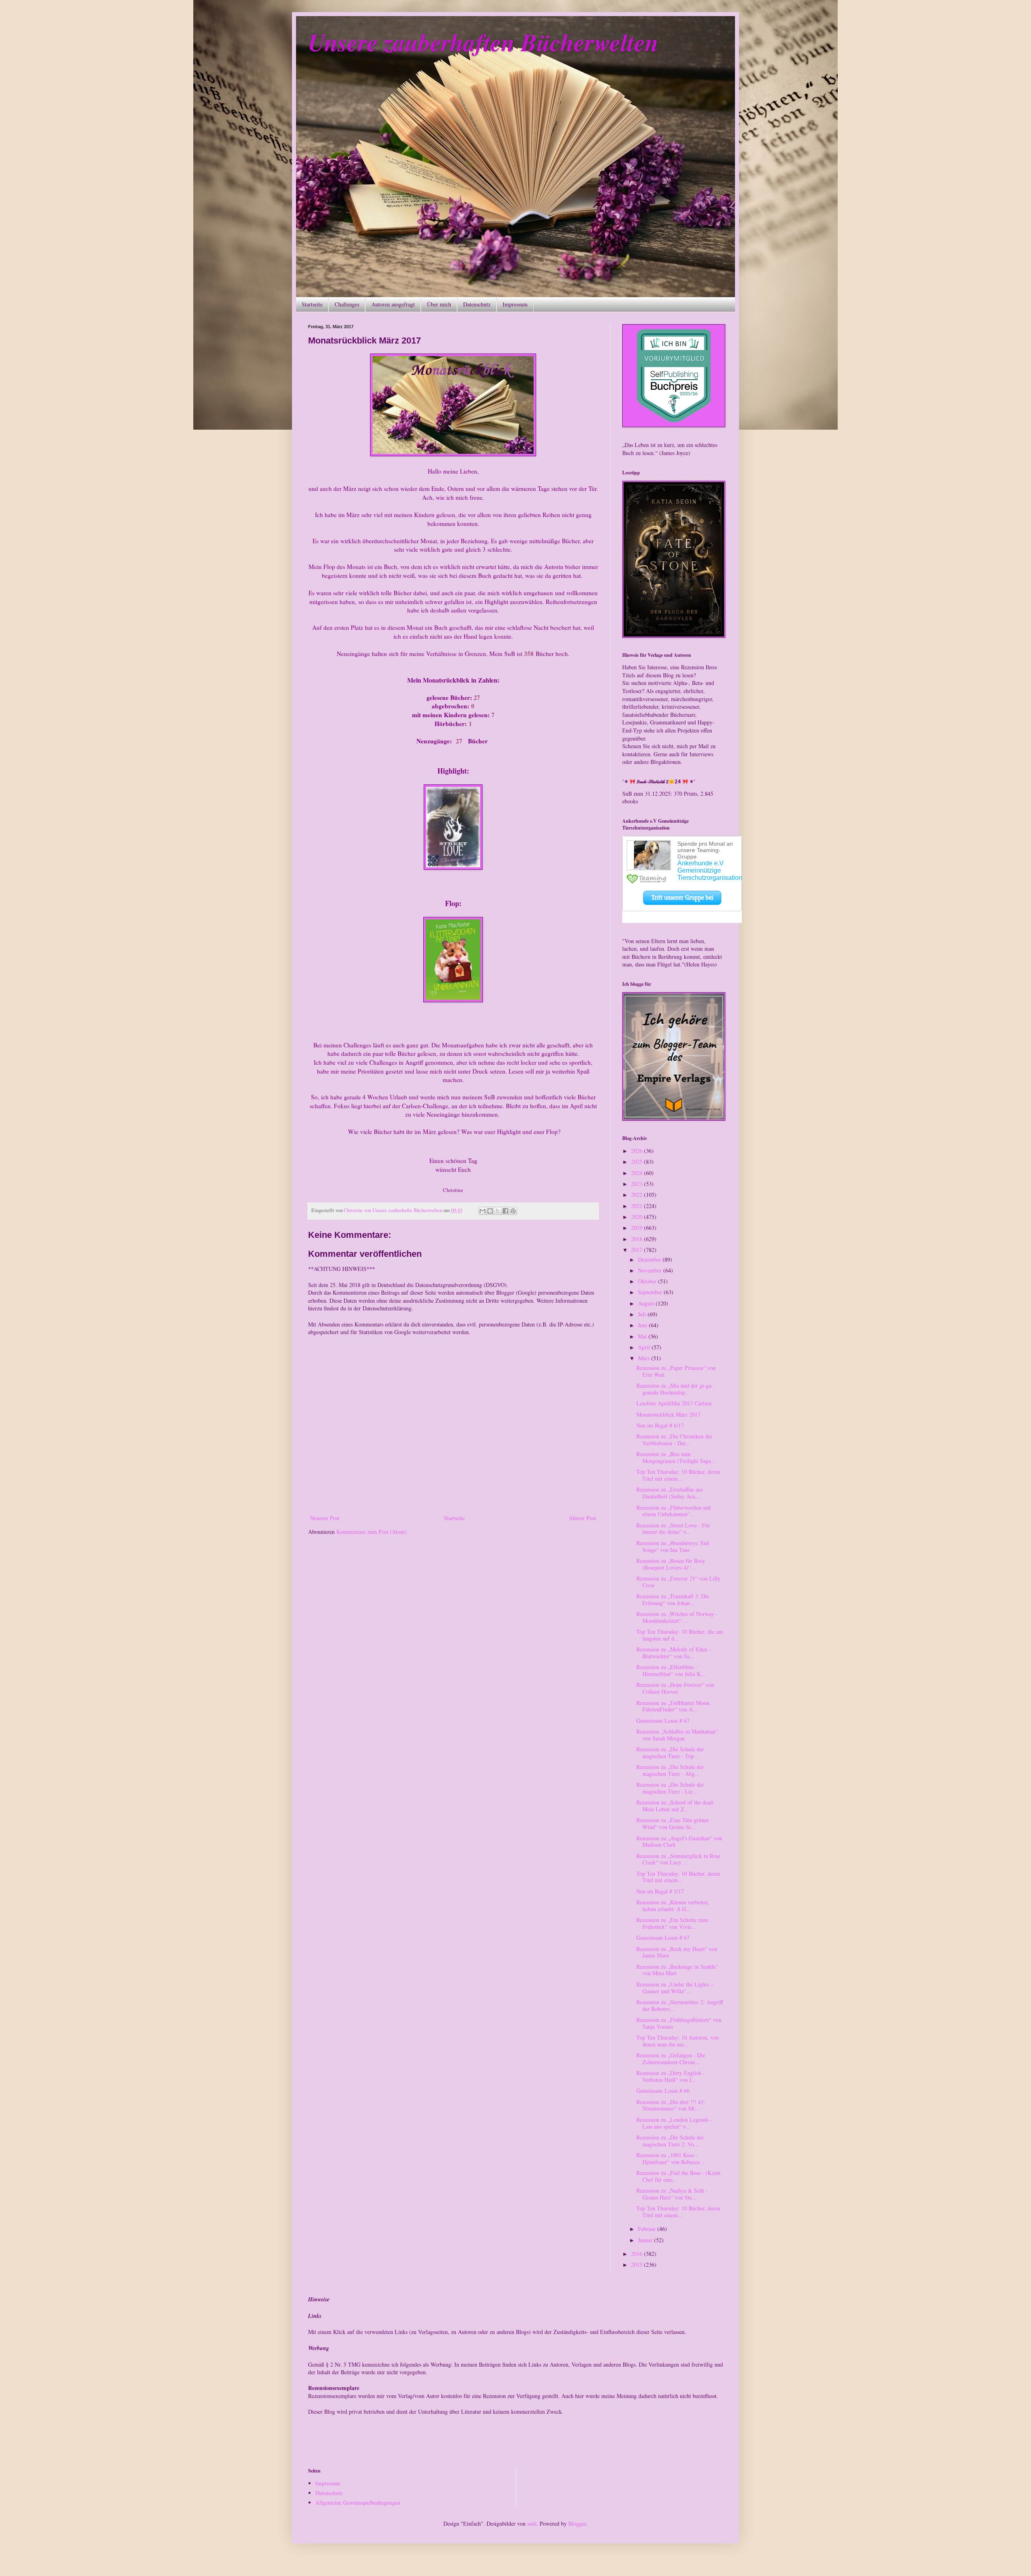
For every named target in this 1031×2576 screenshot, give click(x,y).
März (645, 1358)
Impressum (515, 304)
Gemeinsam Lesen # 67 (663, 1720)
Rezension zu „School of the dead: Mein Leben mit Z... (675, 1806)
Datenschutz (477, 304)
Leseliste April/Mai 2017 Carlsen (674, 1403)
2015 (638, 2265)
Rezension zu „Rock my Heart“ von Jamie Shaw (677, 1952)
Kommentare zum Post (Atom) (372, 1532)
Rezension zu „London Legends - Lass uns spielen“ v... (674, 2123)
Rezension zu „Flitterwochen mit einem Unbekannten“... (674, 1511)
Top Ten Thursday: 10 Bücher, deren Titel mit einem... (678, 1475)
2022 (638, 1195)
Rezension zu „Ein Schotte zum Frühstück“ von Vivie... (672, 1923)
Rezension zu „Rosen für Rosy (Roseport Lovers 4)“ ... (671, 1564)
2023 (638, 1184)
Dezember (650, 1259)
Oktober (648, 1281)
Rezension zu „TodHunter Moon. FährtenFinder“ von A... (674, 1706)
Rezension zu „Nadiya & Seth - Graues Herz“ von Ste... (672, 2194)
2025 (638, 1162)
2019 (638, 1228)
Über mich (439, 304)
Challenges (347, 304)
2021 (638, 1206)
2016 (638, 2254)
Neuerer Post (325, 1518)
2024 (638, 1173)
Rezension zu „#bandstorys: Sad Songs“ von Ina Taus (673, 1546)
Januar (646, 2240)
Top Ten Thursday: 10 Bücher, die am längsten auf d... (680, 1635)
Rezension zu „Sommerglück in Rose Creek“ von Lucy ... (678, 1859)
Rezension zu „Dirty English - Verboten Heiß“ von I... (671, 2076)
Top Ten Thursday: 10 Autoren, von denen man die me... (678, 2041)
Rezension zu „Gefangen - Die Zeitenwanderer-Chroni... (671, 2059)
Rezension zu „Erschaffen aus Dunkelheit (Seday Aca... (670, 1493)
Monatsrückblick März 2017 (668, 1414)
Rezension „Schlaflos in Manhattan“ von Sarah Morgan (677, 1735)
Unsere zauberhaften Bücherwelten (483, 42)
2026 (638, 1151)
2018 (638, 1239)
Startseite (312, 304)
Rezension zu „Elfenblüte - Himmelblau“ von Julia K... (671, 1670)
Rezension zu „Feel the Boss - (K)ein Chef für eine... (678, 2176)
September (651, 1292)
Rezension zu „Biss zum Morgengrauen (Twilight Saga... (676, 1457)
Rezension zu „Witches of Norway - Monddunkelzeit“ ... (677, 1617)
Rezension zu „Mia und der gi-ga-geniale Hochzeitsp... (675, 1389)
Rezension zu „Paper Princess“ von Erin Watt (676, 1371)
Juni (643, 1325)
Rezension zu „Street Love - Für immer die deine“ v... (673, 1529)
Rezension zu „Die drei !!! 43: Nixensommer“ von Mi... (671, 2105)
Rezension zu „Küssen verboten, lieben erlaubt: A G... (673, 1906)
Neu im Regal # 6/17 (660, 1425)
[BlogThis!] (490, 1211)
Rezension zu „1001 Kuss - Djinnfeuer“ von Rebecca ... (671, 2158)
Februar (648, 2229)
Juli (643, 1314)
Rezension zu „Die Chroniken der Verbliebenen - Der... (674, 1440)
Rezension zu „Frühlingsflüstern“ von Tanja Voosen (679, 2023)
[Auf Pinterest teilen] (513, 1211)
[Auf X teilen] (498, 1211)
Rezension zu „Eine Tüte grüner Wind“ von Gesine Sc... (673, 1823)
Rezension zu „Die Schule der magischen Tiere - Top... (670, 1753)
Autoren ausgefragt (393, 304)
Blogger (577, 2523)
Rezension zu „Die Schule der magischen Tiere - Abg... (670, 1770)
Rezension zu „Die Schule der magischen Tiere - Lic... (670, 1788)
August (647, 1303)
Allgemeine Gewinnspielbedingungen (358, 2503)
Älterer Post (582, 1518)
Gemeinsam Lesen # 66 (663, 2091)
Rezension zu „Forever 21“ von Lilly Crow (678, 1582)
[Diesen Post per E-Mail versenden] (482, 1211)
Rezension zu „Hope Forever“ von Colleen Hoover (675, 1688)
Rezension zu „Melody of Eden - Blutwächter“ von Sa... (674, 1653)
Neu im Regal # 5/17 (660, 1891)
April (645, 1347)
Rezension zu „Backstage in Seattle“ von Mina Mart (677, 1970)
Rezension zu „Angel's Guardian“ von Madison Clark (679, 1841)
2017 (638, 1250)
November (651, 1270)
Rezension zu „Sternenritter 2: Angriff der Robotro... (680, 2005)
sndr (532, 2523)
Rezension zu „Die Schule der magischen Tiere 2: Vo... (670, 2141)
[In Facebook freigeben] (505, 1211)
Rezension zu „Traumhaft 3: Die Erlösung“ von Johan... (673, 1599)
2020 (638, 1217)
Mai (643, 1336)
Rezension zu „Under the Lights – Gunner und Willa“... (675, 1988)
